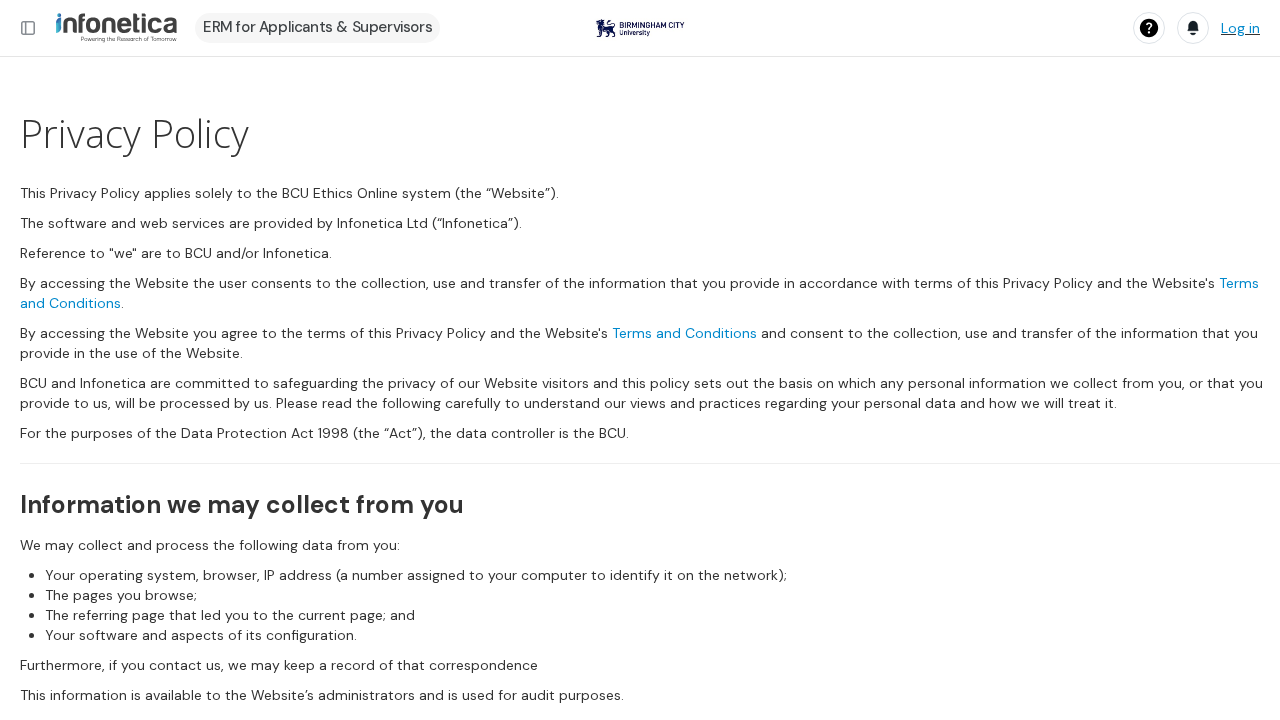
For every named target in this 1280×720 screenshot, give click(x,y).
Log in (1240, 28)
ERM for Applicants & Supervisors (317, 27)
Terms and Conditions (684, 333)
